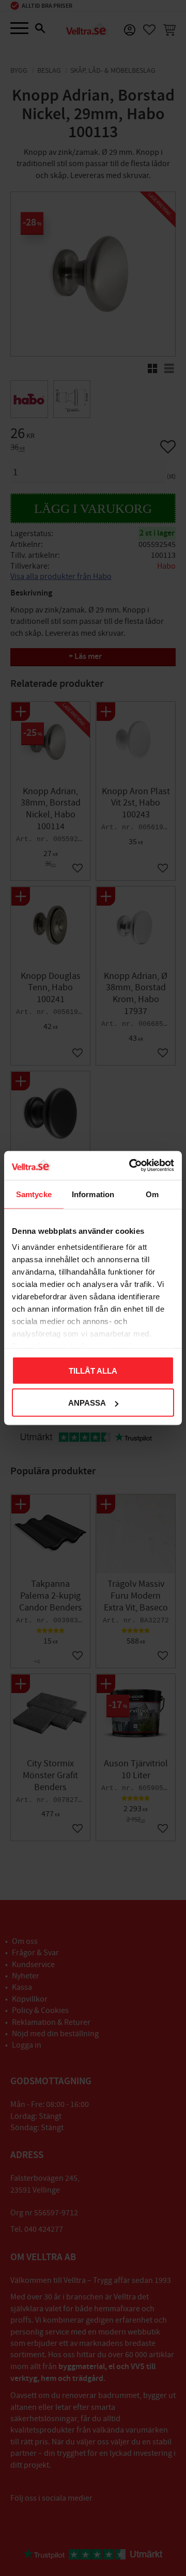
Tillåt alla (93, 1370)
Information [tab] (93, 1194)
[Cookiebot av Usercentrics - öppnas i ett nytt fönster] (131, 1166)
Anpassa (87, 1403)
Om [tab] (152, 1194)
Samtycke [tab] (34, 1194)
